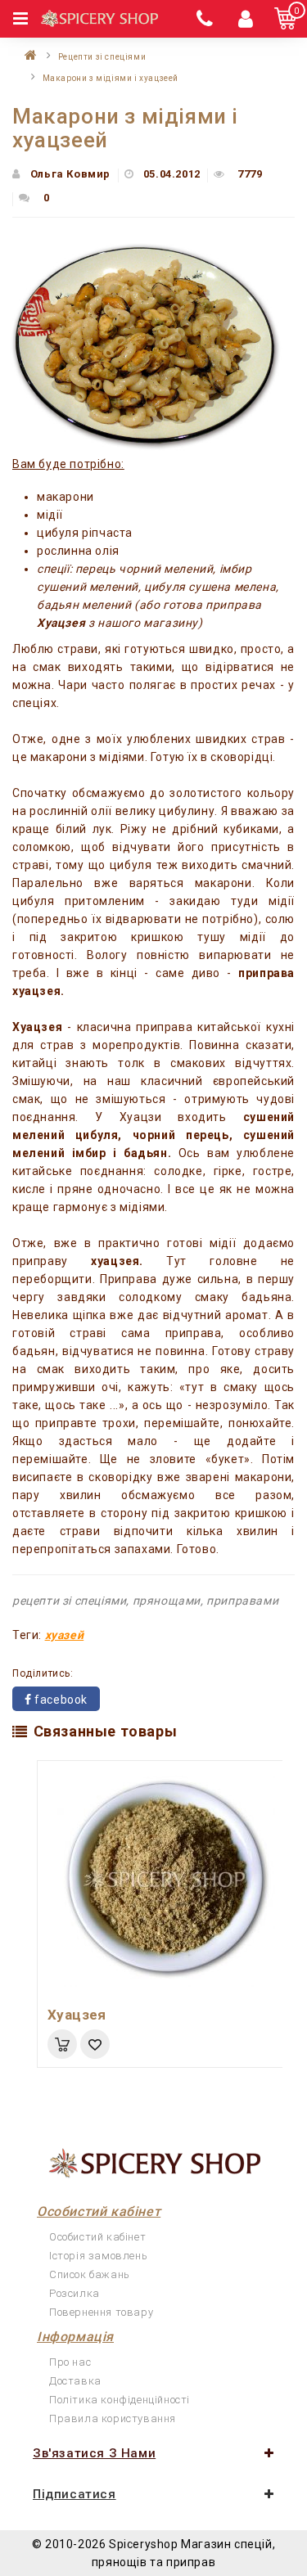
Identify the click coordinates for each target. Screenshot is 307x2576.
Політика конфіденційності (120, 2400)
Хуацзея (77, 2015)
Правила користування (113, 2418)
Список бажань (90, 2274)
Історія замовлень (98, 2256)
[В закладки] (95, 2044)
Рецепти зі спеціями (102, 57)
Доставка (75, 2381)
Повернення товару (101, 2312)
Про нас (70, 2362)
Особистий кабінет (97, 2237)
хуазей (65, 1635)
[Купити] (62, 2044)
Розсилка (74, 2293)
